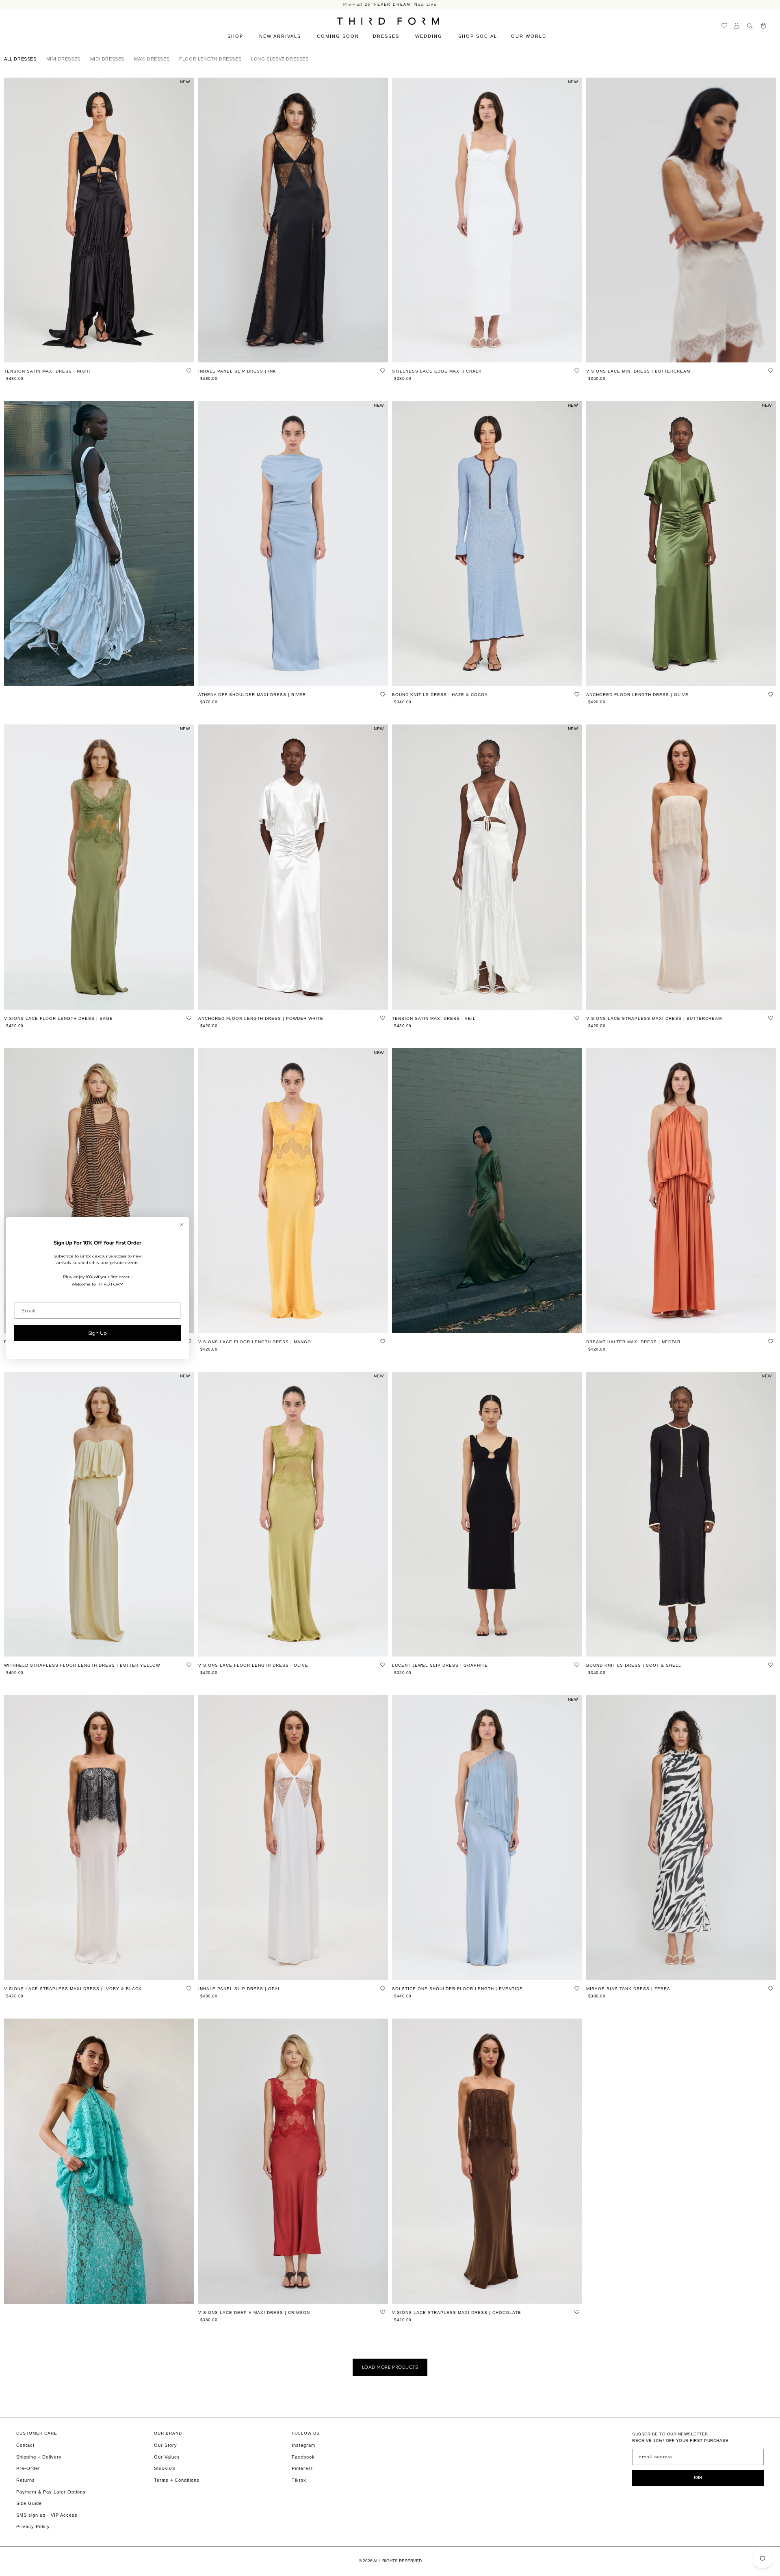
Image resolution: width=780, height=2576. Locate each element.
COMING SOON (338, 36)
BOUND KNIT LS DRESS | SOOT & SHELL (634, 1665)
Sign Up (97, 1333)
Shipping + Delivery (39, 2457)
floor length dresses (210, 59)
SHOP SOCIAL (478, 36)
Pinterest (302, 2468)
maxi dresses (152, 59)
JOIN (698, 2478)
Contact (25, 2445)
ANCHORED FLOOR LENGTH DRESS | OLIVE (637, 695)
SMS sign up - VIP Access (47, 2515)
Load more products (390, 2367)
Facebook (303, 2457)
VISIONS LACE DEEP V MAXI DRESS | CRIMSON (254, 2313)
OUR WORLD (530, 36)
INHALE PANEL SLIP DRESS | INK (237, 371)
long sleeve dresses (280, 59)
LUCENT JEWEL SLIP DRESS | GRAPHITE (440, 1665)
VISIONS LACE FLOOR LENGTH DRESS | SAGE (58, 1018)
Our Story (166, 2445)
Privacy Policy (33, 2526)
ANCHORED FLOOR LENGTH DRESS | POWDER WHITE (261, 1018)
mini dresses (63, 59)
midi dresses (107, 59)
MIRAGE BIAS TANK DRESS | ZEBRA (628, 1989)
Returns (26, 2480)
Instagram (303, 2445)
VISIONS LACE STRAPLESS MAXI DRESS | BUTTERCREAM (654, 1018)
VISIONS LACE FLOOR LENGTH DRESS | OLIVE (253, 1665)
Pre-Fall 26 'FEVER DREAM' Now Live (390, 5)
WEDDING (430, 36)
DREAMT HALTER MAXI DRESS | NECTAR (633, 1342)
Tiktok (299, 2480)
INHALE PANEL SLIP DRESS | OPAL (239, 1989)
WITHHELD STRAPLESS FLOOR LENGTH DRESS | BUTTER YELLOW (82, 1665)
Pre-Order (28, 2468)
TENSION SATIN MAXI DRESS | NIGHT (48, 371)
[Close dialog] (182, 1224)
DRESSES (387, 36)
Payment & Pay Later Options (51, 2492)
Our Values (167, 2457)
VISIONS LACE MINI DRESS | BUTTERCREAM (638, 371)
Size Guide (29, 2503)
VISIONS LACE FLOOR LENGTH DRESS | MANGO (255, 1342)
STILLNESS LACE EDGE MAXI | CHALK (437, 371)
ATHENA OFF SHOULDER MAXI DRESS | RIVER (252, 695)
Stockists (165, 2468)
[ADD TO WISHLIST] (189, 371)
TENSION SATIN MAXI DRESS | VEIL (434, 1018)
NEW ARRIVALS (281, 36)
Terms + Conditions (177, 2480)
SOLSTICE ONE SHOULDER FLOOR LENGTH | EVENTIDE (457, 1989)
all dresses (20, 59)
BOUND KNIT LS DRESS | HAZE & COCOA (440, 695)
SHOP (236, 36)
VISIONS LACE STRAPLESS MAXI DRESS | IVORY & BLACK (73, 1989)
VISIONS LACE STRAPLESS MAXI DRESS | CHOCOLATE (457, 2313)
